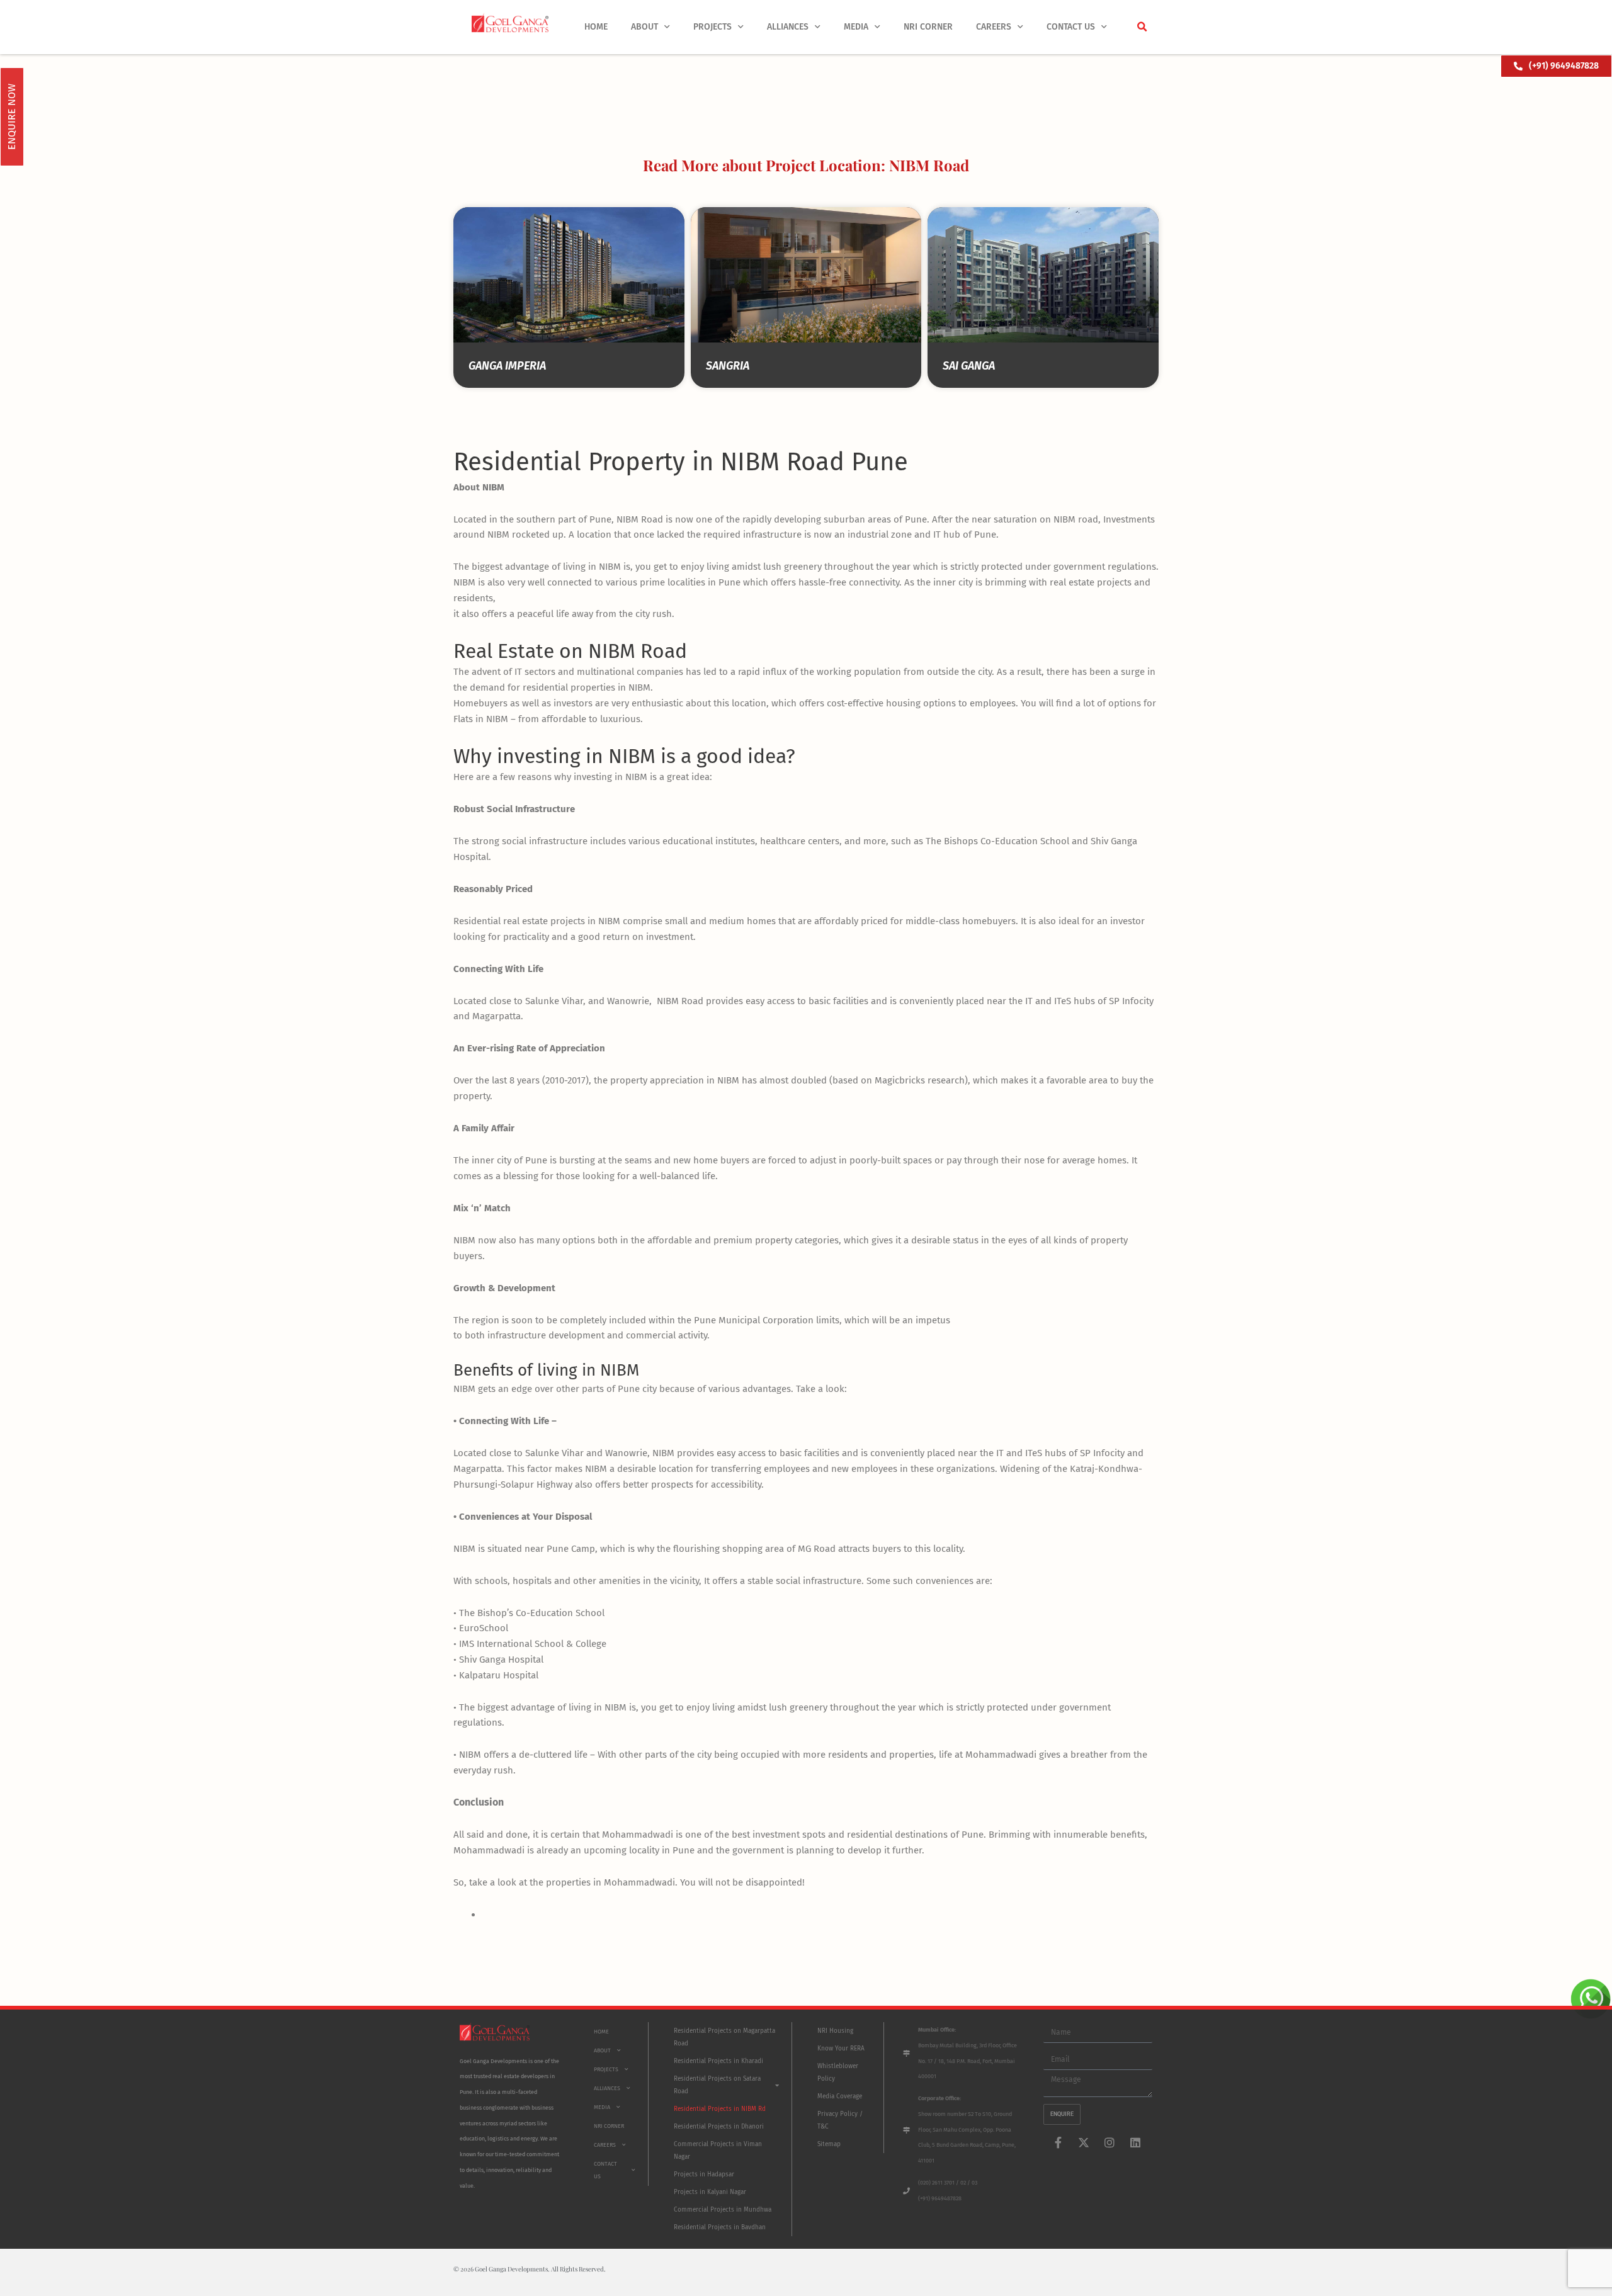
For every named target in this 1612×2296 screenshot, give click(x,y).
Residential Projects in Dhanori (719, 2127)
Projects (712, 27)
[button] (1142, 27)
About (644, 27)
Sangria (728, 366)
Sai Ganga (969, 366)
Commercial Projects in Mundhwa (723, 2210)
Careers (994, 27)
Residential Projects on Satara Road (717, 2085)
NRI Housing (835, 2031)
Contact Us (1071, 27)
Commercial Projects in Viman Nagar (718, 2151)
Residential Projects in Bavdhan (720, 2227)
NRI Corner (928, 27)
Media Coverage (840, 2096)
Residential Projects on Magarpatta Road (724, 2037)
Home (596, 27)
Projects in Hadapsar (704, 2174)
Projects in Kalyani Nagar (710, 2192)
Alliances (788, 27)
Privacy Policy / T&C (840, 2120)
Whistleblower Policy (838, 2073)
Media (856, 27)
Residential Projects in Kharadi (718, 2061)
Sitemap (829, 2144)
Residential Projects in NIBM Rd (720, 2109)
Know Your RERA (841, 2049)
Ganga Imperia (507, 366)
